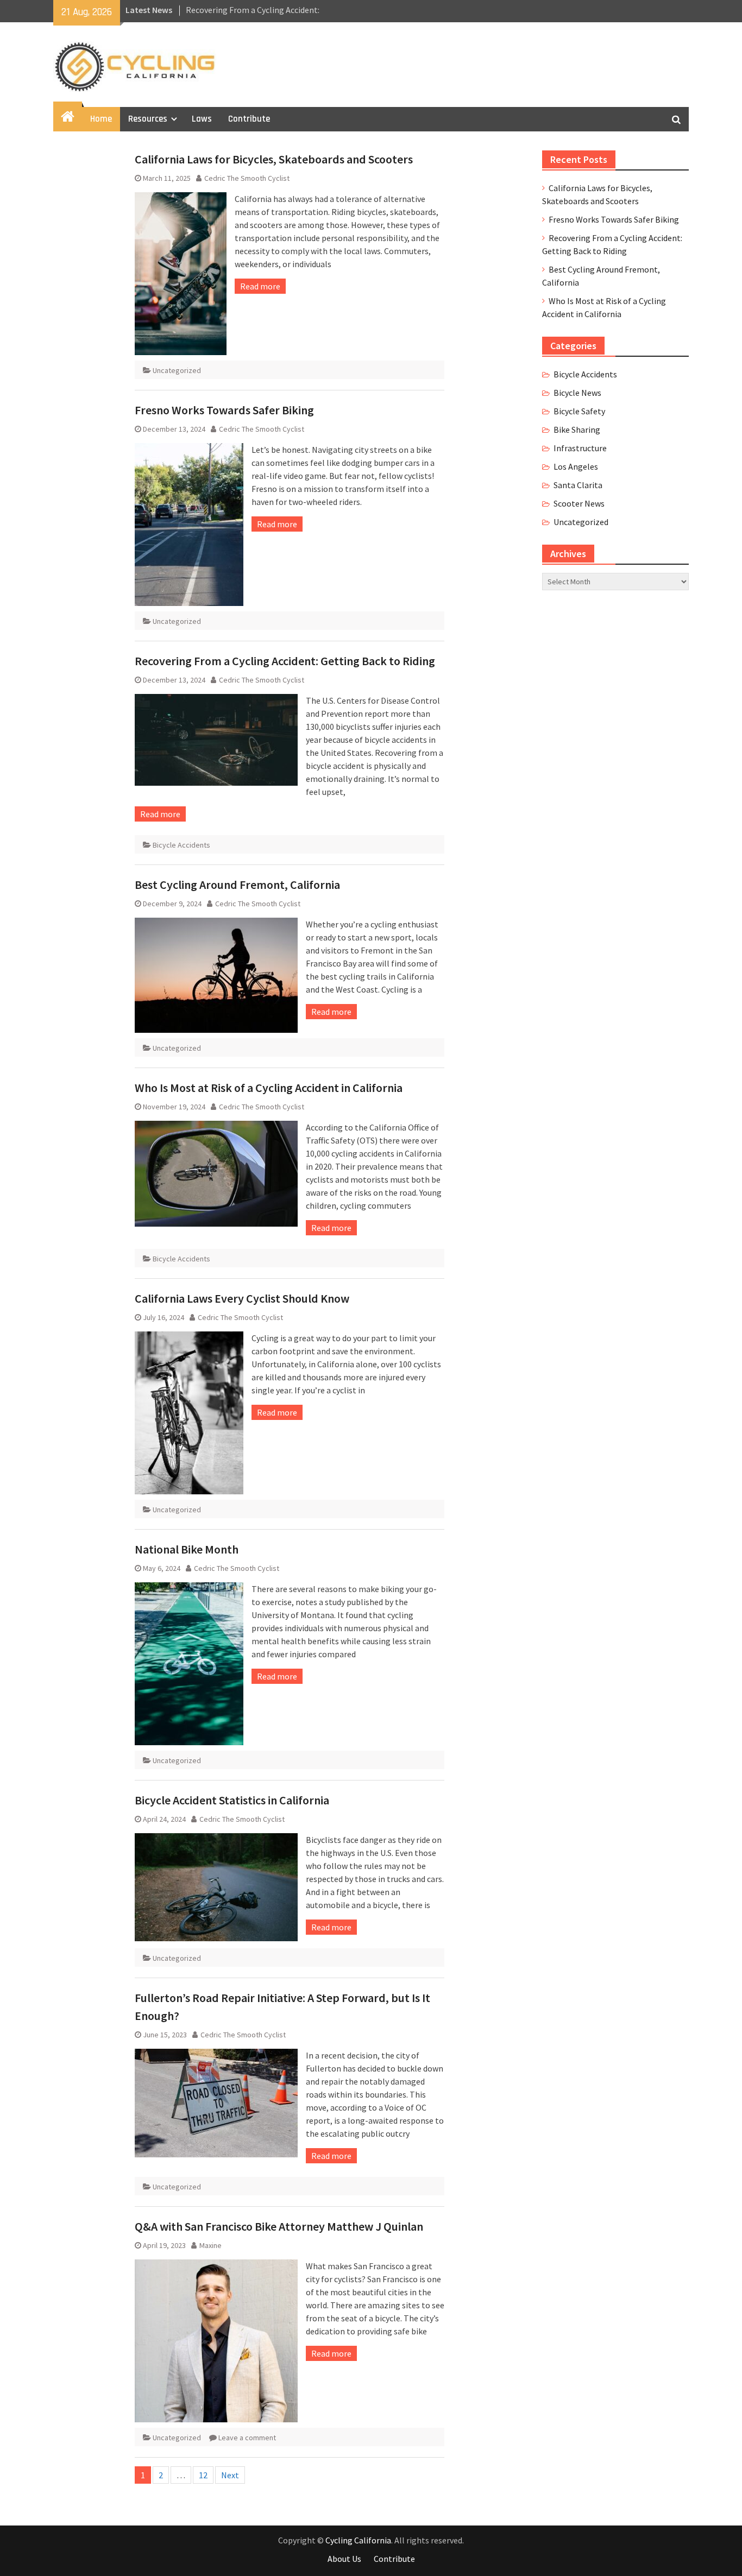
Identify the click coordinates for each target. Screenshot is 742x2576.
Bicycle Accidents (181, 845)
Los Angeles (576, 466)
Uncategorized (177, 370)
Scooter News (579, 503)
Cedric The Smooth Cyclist (247, 178)
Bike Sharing (577, 430)
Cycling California (358, 2540)
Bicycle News (577, 393)
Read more (260, 286)
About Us (344, 2559)
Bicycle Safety (579, 411)
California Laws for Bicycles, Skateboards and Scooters (274, 159)
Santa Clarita (578, 485)
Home (101, 119)
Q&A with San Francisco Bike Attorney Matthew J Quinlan (279, 2226)
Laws (202, 119)
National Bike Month (187, 1549)
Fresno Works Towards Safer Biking (224, 410)
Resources (148, 119)
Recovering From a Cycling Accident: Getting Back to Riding (285, 661)
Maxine (210, 2245)
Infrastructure (580, 448)
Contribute (249, 119)
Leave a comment (247, 2438)
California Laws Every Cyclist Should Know (242, 1298)
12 (203, 2475)
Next (230, 2475)
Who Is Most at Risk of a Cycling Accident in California (269, 1088)
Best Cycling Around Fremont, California (237, 885)
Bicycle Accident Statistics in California (232, 1800)
